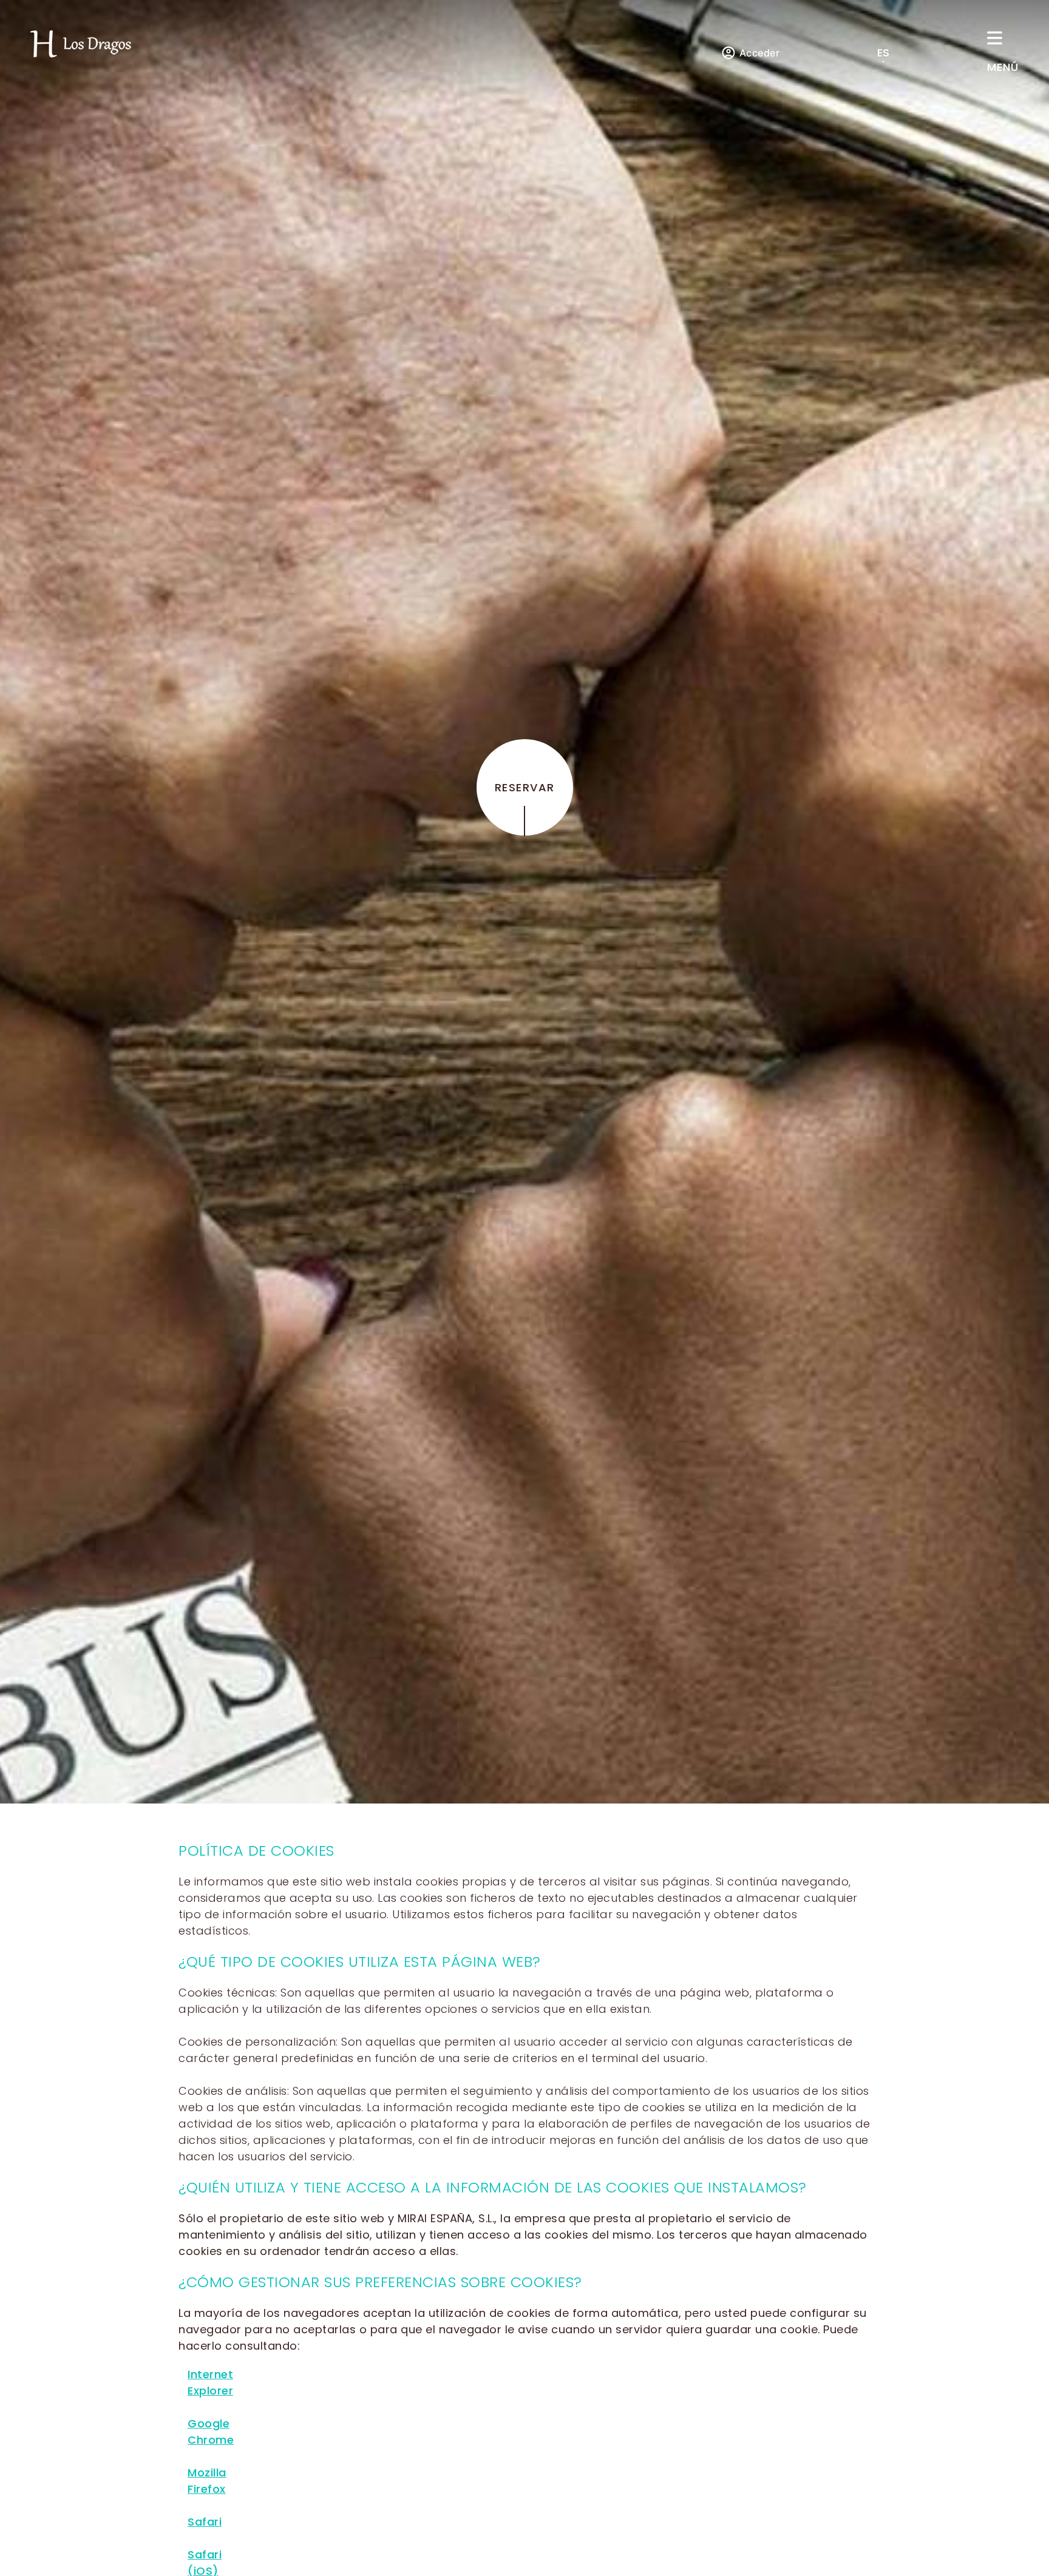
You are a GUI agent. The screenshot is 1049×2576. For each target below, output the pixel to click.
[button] (891, 52)
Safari (205, 2522)
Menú (1003, 67)
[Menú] (995, 38)
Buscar (768, 127)
